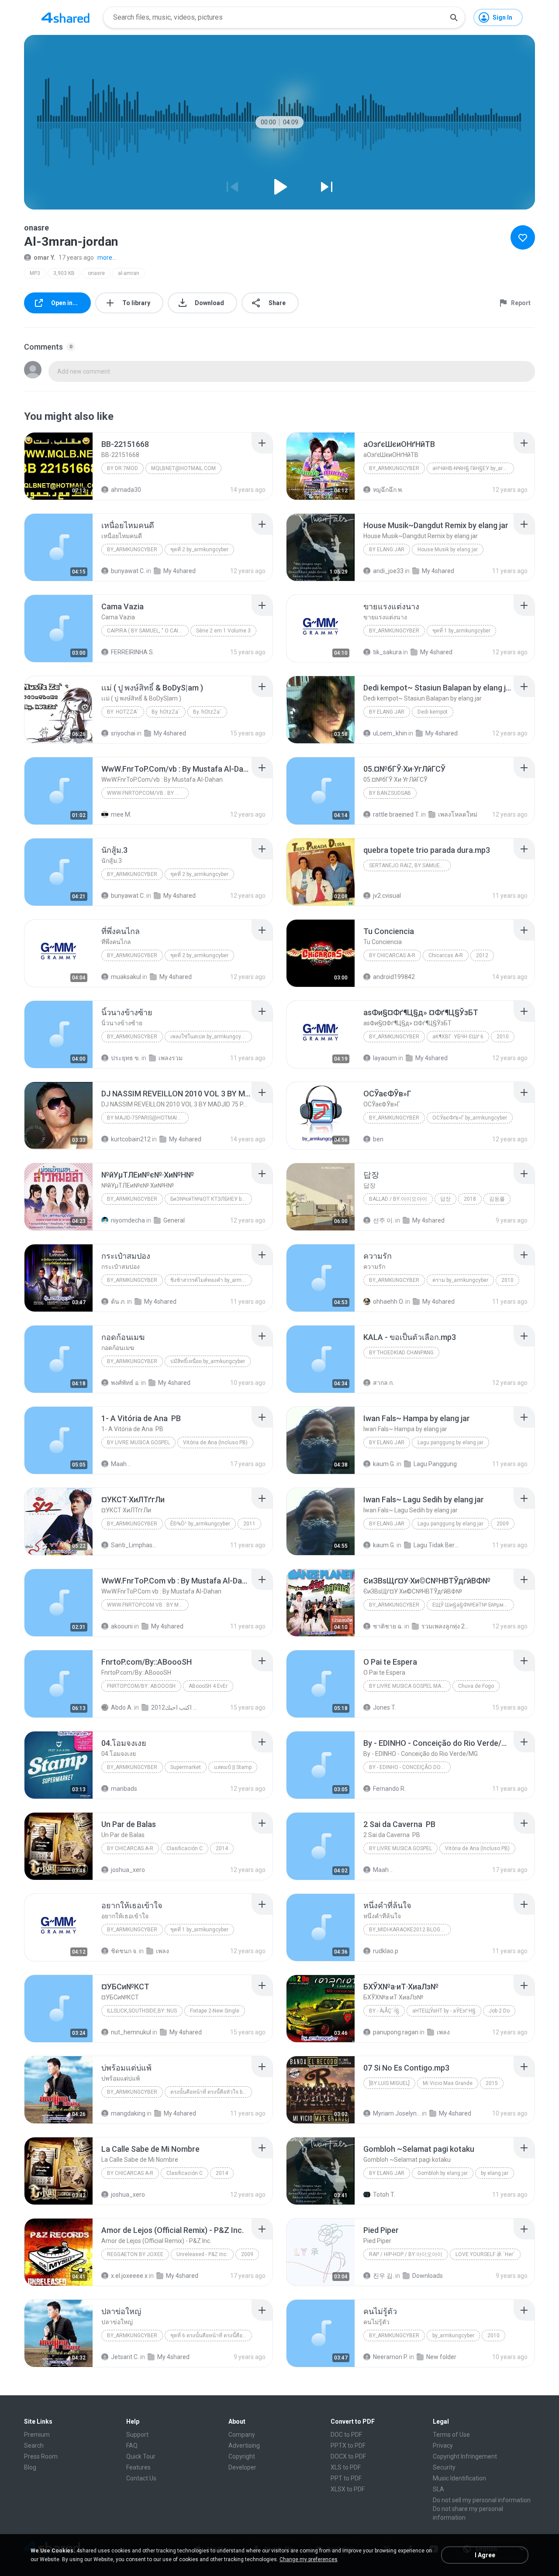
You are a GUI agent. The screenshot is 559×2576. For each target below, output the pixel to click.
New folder (441, 2357)
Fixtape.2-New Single (215, 2011)
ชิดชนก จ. (124, 1951)
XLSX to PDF (348, 2489)
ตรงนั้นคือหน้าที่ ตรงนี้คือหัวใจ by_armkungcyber (211, 2092)
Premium (37, 2435)
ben (378, 1139)
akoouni (122, 1626)
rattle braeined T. (396, 814)
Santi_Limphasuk (135, 1545)
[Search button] (454, 17)
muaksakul (126, 977)
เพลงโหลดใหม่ (458, 814)
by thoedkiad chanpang (401, 1353)
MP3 (35, 273)
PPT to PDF (346, 2478)
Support (137, 2435)
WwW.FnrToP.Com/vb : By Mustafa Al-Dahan (148, 793)
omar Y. (44, 258)
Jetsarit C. (125, 2357)
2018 (470, 1199)
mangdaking (128, 2113)
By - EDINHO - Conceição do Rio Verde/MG (410, 1767)
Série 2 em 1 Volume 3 (223, 631)
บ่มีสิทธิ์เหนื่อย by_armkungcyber (208, 1361)
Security (444, 2467)
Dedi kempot (433, 712)
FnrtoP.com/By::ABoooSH (141, 1686)
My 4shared (179, 571)
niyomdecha (128, 1220)
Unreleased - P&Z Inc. (202, 2254)
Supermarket (186, 1767)
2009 (503, 1524)
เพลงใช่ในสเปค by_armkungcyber (209, 1037)
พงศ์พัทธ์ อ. (125, 1383)
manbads (124, 1789)
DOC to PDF (346, 2435)
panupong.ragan (396, 2032)
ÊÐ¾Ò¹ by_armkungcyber (200, 1524)
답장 (445, 1199)
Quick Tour (141, 2456)
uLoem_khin (390, 733)
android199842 (394, 977)
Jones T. (385, 1707)
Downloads (428, 2276)
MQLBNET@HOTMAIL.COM (183, 468)
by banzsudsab (390, 793)
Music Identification (459, 2478)
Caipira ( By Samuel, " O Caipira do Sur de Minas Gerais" (148, 631)
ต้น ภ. (118, 1302)
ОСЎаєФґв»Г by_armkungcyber (470, 1118)
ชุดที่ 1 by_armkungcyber (461, 631)
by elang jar (387, 550)
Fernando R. (389, 1789)
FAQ (132, 2445)
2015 (492, 2083)
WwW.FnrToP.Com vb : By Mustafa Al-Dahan (148, 1605)
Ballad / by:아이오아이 (398, 1199)
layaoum (385, 1058)
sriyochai (123, 733)
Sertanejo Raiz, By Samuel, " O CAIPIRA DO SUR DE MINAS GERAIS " (410, 866)
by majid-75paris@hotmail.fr (147, 1118)
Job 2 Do (499, 2011)
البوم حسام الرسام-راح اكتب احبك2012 (175, 1707)
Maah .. (121, 1464)
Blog (30, 2467)
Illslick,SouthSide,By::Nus (142, 2011)
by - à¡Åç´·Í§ (384, 2011)
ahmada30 (126, 490)
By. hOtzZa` (123, 712)
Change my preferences (309, 2559)
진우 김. (383, 2276)
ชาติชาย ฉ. (388, 1626)
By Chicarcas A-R (392, 955)
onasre (96, 273)
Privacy (443, 2445)
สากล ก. (383, 1383)
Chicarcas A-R (446, 955)
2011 (249, 1524)
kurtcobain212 (131, 1139)
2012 (482, 955)
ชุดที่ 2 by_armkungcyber (199, 550)
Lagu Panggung (435, 1464)
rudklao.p (386, 1951)
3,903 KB (64, 273)
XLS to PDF (346, 2467)
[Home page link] (66, 17)
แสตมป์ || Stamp (233, 1767)
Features (138, 2467)
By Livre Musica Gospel (138, 1443)
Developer (242, 2467)
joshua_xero (128, 1870)
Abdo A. (122, 1707)
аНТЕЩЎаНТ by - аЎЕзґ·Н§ (444, 2011)
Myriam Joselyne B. (397, 2113)
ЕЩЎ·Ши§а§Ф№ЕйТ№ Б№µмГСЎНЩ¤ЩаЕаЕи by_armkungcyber (473, 1605)
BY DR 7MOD (122, 468)
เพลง (162, 1951)
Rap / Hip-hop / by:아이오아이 (406, 2254)
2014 (222, 1848)
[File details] (59, 466)
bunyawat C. (128, 571)
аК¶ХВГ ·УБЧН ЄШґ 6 (458, 1037)
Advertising (244, 2445)
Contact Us (141, 2478)
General (174, 1220)
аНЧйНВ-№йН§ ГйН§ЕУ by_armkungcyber (473, 468)
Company (242, 2435)
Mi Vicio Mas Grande (448, 2083)
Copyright (242, 2456)
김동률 (497, 1199)
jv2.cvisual (387, 896)
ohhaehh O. (388, 1302)
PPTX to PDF (348, 2445)
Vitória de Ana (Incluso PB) (215, 1443)
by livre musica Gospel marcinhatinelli (410, 1686)
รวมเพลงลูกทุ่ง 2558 (445, 1626)
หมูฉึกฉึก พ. (388, 490)
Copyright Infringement (465, 2456)
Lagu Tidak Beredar (437, 1545)
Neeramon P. (390, 2357)
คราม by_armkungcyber (460, 1280)
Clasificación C (185, 1848)
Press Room (41, 2456)
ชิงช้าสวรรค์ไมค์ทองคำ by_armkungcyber (211, 1280)
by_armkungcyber (394, 468)
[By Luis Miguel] (389, 2083)
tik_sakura (387, 652)
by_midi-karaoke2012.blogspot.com (410, 1930)
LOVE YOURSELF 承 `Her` (485, 2254)
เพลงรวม (171, 1058)
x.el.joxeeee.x (129, 2276)
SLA (438, 2489)
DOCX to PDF (348, 2456)
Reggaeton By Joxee (135, 2254)
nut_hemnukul (131, 2032)
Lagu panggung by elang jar (450, 1443)
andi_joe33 (388, 571)
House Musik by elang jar (448, 550)
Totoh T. (384, 2195)
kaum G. (384, 1464)
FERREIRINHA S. (133, 652)
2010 (503, 1037)
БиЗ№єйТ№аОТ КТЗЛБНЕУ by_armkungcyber (211, 1199)
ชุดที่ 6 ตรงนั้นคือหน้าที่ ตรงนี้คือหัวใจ (211, 2336)
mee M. (121, 814)
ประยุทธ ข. (126, 1058)
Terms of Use (451, 2435)
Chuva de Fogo (476, 1686)
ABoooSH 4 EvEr (208, 1686)
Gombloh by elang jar (443, 2173)
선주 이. (383, 1220)
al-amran (129, 273)
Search (34, 2445)
